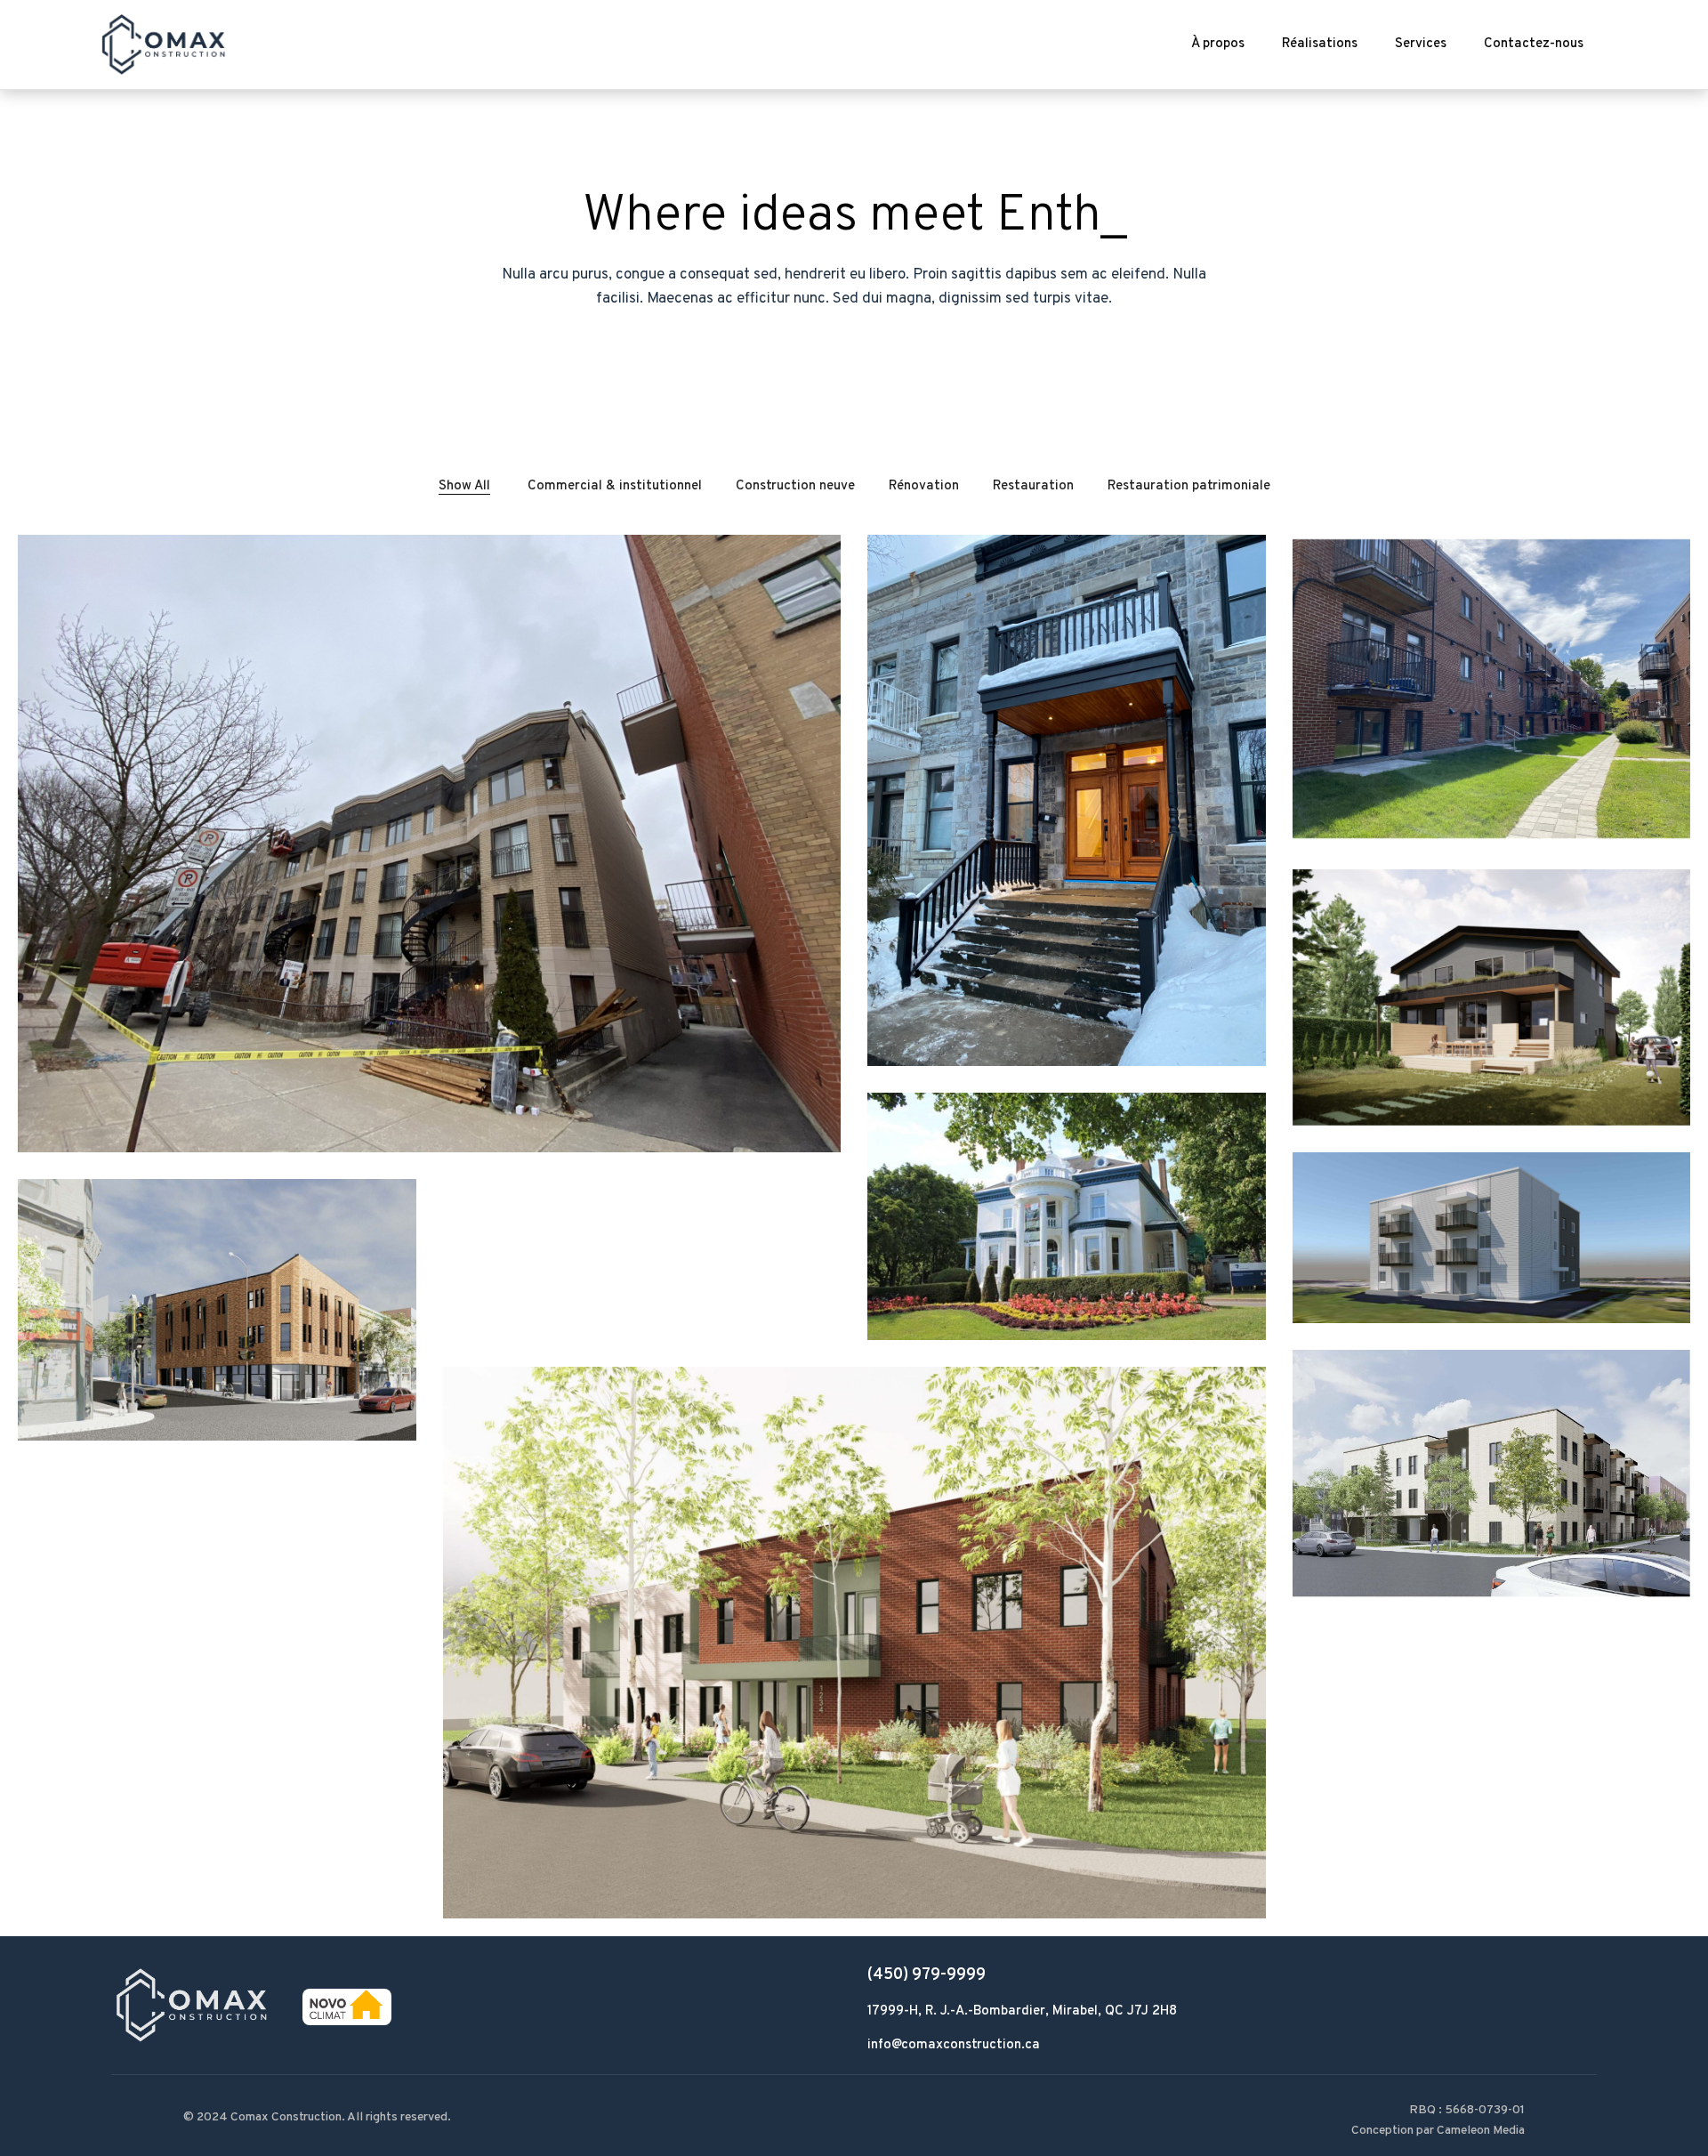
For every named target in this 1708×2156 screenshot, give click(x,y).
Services (1421, 44)
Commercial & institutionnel (615, 486)
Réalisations (1320, 44)
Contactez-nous (1534, 44)
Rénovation (924, 486)
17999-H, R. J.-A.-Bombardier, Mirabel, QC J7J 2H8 (1022, 2011)
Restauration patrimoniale (1189, 486)
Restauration (1033, 486)
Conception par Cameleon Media (1438, 2131)
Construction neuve (795, 486)
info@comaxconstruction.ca (954, 2045)
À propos (1218, 44)
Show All (464, 486)
